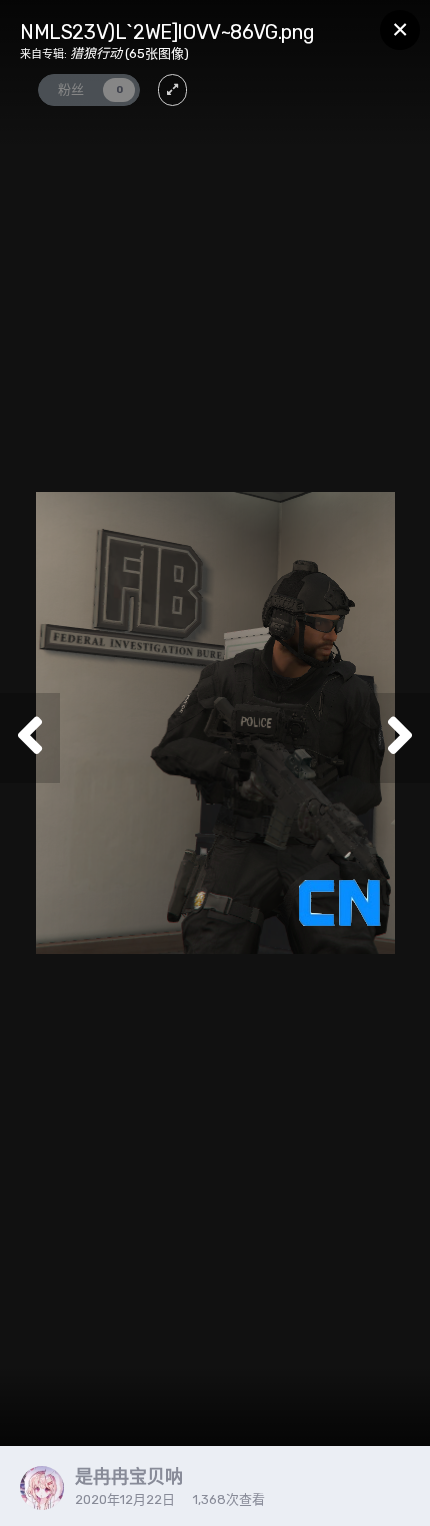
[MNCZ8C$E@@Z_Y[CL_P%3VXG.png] (400, 738)
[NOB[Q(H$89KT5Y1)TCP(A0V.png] (30, 738)
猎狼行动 (96, 53)
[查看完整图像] (172, 90)
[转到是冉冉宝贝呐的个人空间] (42, 1488)
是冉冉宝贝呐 (129, 1477)
